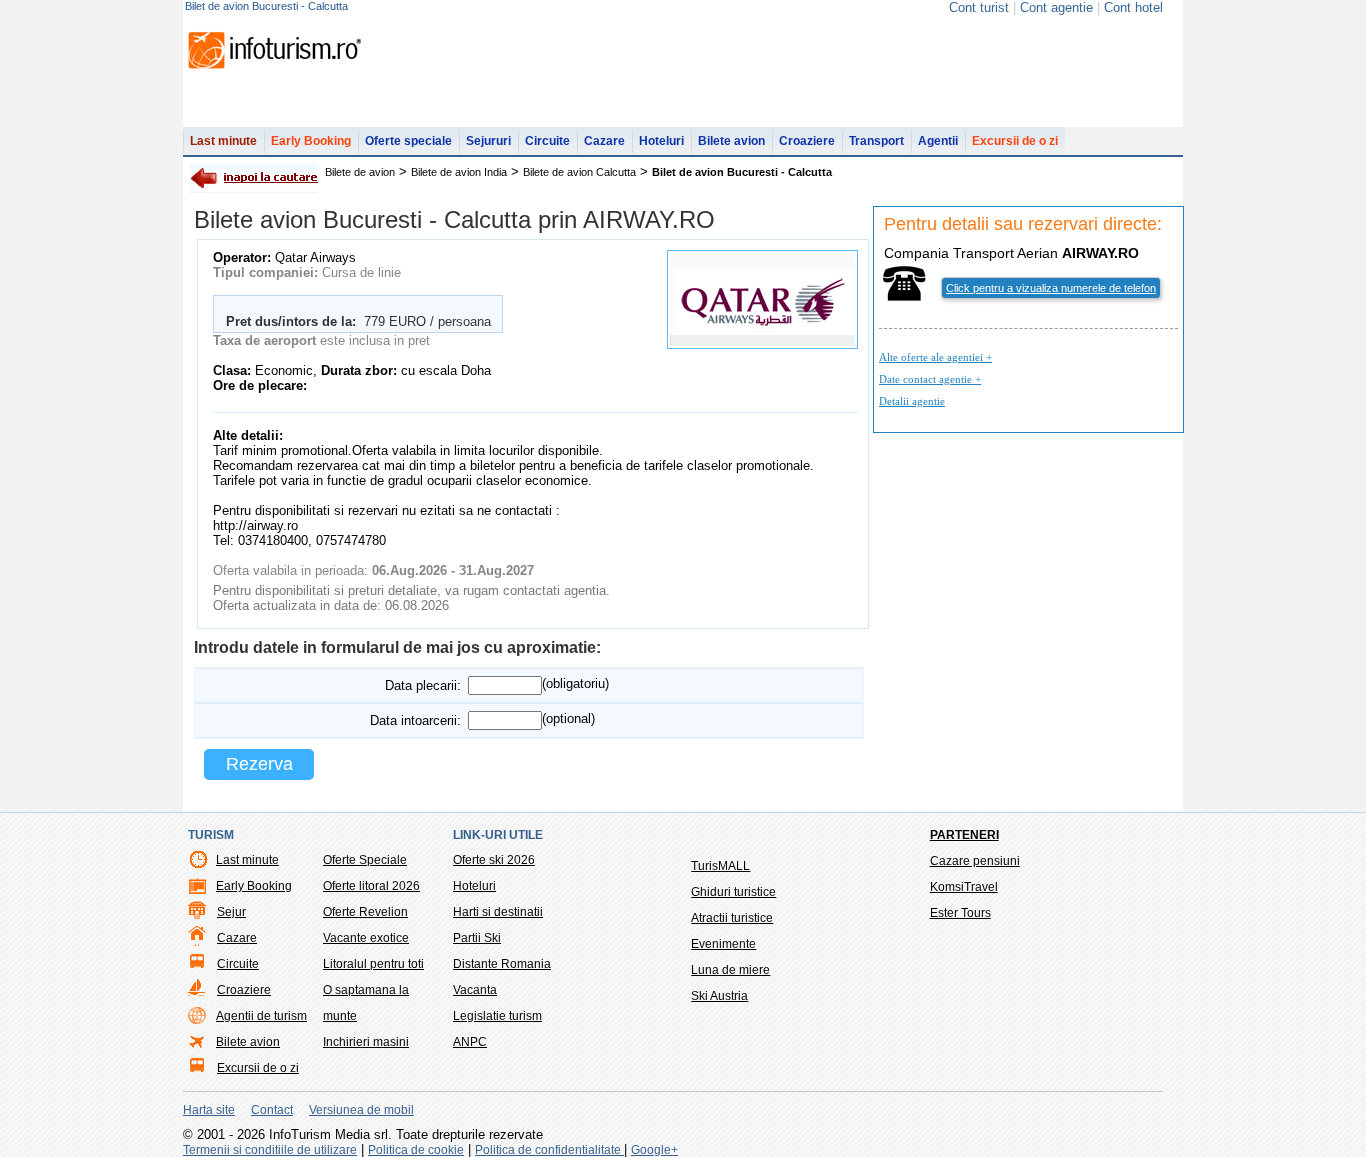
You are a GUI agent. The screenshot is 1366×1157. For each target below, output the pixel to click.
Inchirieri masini (366, 1042)
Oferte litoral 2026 (371, 886)
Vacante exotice (366, 938)
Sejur (231, 912)
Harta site (209, 1110)
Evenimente (723, 944)
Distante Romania (502, 964)
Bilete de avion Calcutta (579, 172)
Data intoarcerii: (415, 720)
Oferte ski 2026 (494, 860)
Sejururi (488, 141)
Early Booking (311, 141)
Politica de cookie (416, 1150)
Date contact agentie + (930, 379)
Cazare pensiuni (975, 861)
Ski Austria (719, 996)
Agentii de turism (261, 1016)
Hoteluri (661, 141)
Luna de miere (730, 970)
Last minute (223, 141)
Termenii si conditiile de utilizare (270, 1150)
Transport (876, 141)
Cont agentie (1056, 7)
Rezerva (259, 764)
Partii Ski (477, 938)
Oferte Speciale (365, 860)
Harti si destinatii (498, 912)
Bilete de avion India (459, 172)
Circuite (547, 141)
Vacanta (475, 990)
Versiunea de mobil (361, 1110)
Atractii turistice (732, 918)
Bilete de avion (360, 172)
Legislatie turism (497, 1016)
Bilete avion (731, 141)
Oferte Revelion (365, 912)
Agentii (938, 141)
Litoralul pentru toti (373, 964)
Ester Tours (960, 913)
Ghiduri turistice (733, 892)
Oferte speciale (408, 141)
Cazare (604, 141)
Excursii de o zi (1015, 141)
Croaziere (807, 141)
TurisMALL (720, 866)
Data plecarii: (423, 685)
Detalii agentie (912, 401)
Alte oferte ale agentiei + (935, 357)
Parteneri (964, 835)
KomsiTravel (964, 887)
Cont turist (979, 7)
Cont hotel (1133, 7)
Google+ (654, 1150)
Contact (272, 1110)
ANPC (470, 1042)
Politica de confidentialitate (549, 1150)
